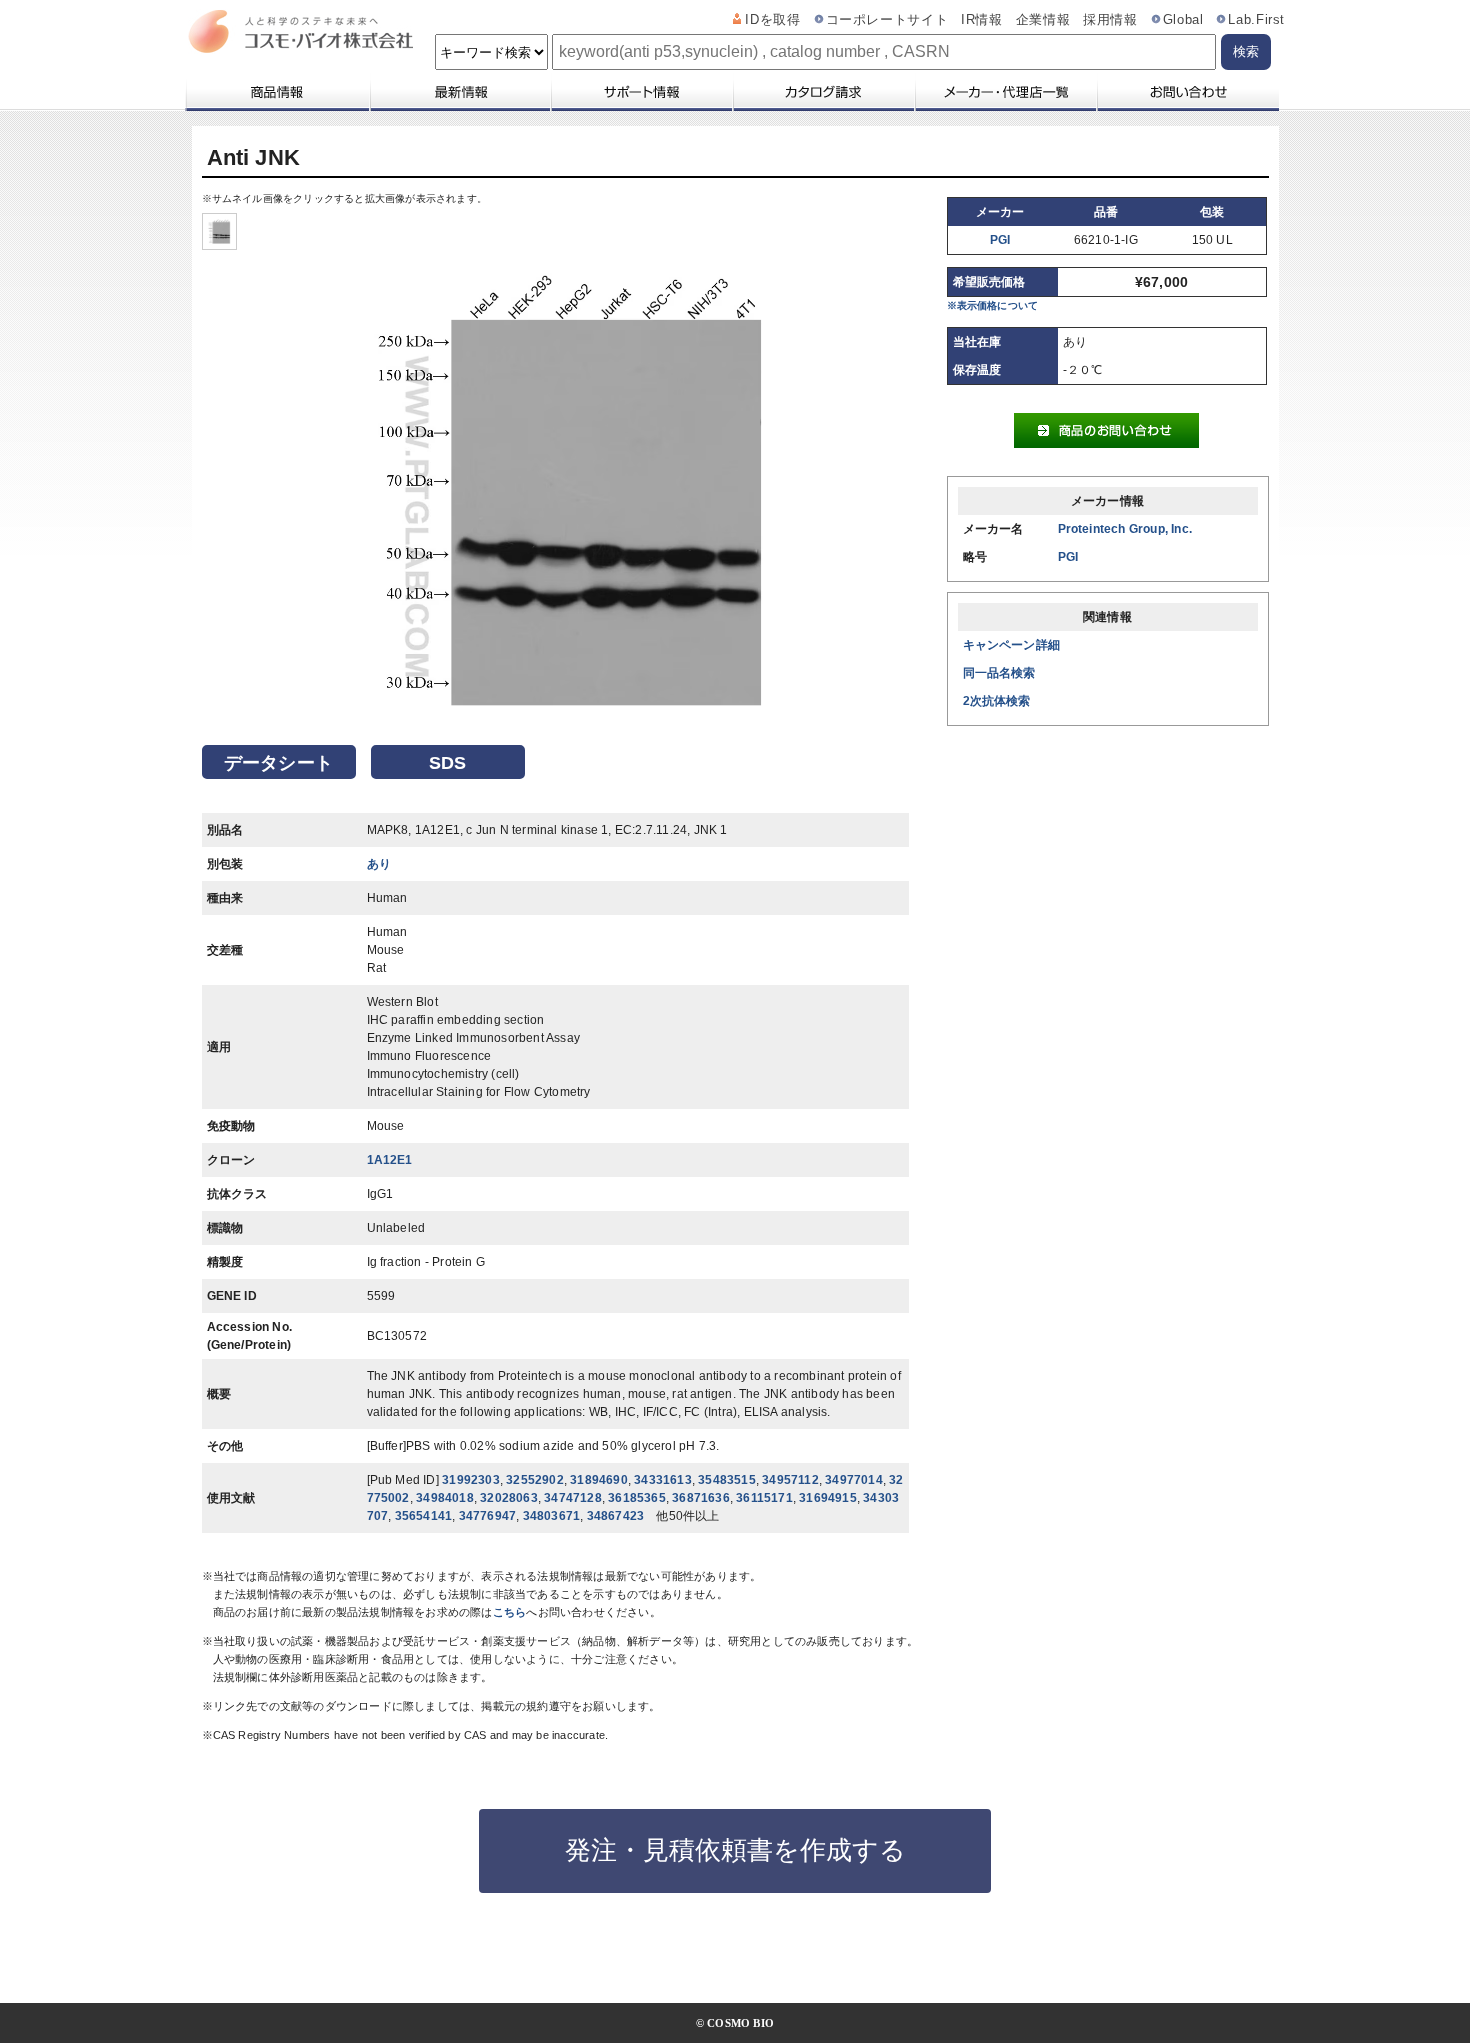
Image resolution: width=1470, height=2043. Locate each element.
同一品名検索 (999, 673)
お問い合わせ (1187, 92)
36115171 (764, 1498)
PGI (1000, 240)
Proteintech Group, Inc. (1125, 529)
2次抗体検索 (997, 701)
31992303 (471, 1480)
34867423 (616, 1516)
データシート (278, 763)
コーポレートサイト (887, 20)
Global (1183, 20)
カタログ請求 (823, 92)
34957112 (790, 1480)
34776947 (488, 1516)
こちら (510, 1612)
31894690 (599, 1480)
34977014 (854, 1480)
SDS (448, 763)
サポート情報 (641, 92)
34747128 (573, 1498)
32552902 (535, 1480)
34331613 (663, 1480)
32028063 (509, 1498)
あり (379, 864)
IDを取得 (772, 20)
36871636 (701, 1498)
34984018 (445, 1498)
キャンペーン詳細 (1012, 645)
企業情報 (1043, 20)
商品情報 (276, 92)
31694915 (828, 1498)
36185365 (637, 1498)
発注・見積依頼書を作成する (735, 1850)
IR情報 (982, 20)
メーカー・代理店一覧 (1005, 92)
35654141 (424, 1516)
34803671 (552, 1516)
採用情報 (1110, 20)
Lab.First (1256, 20)
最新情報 (459, 92)
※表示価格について (993, 305)
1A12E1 (390, 1160)
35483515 (727, 1480)
